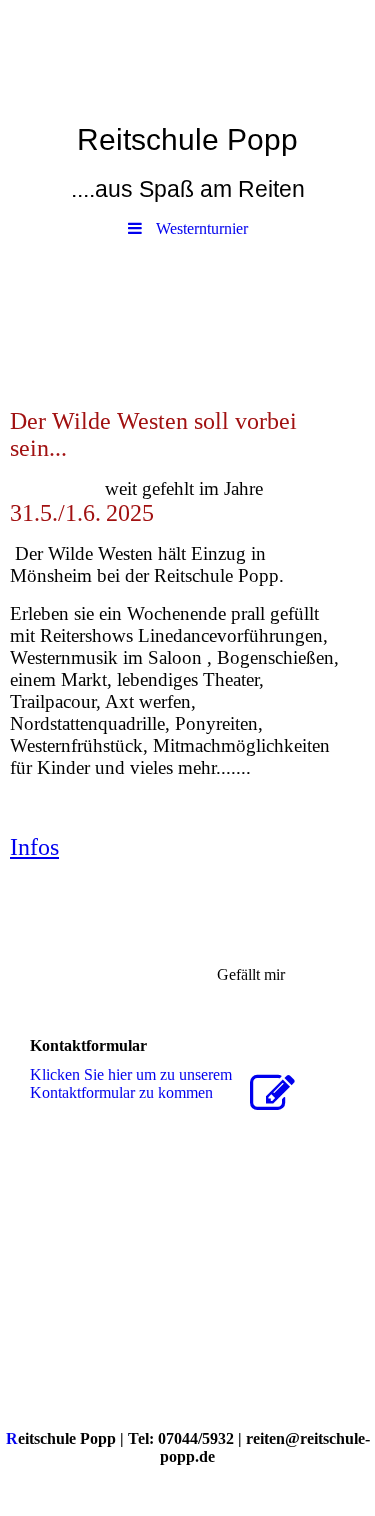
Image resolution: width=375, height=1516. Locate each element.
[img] (187, 55)
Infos (34, 847)
